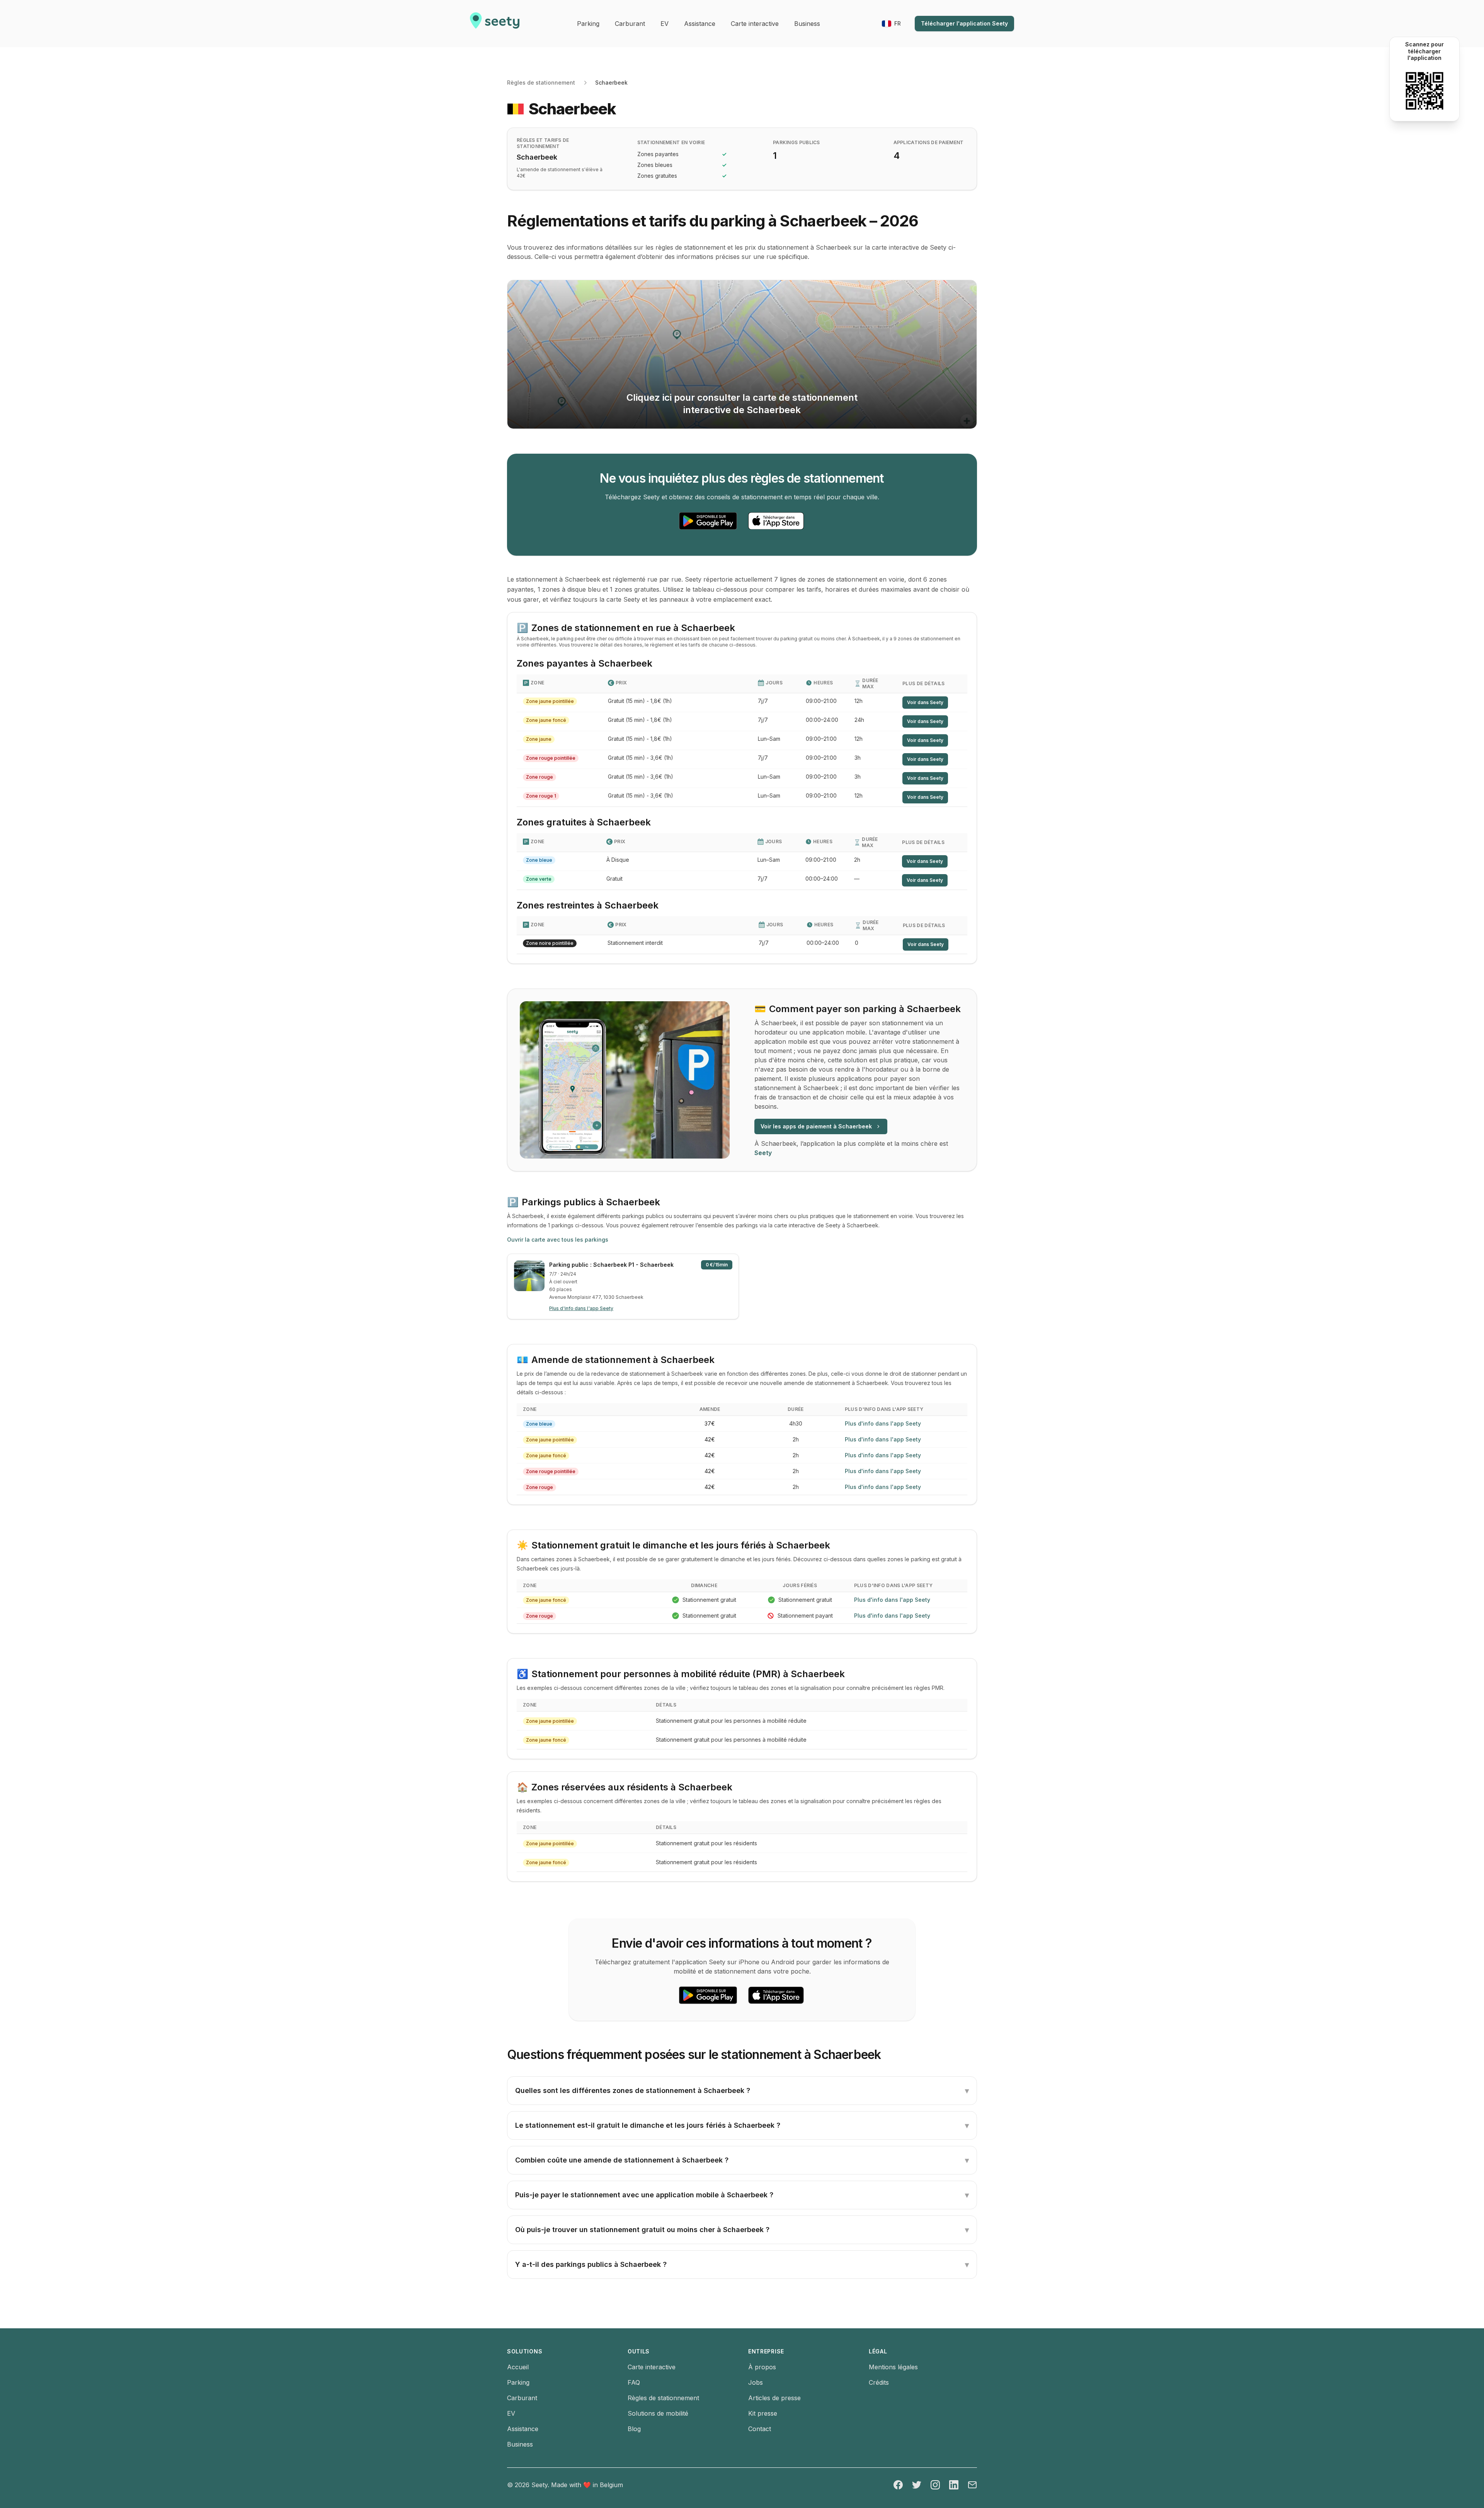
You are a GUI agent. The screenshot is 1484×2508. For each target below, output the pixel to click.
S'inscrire (704, 1206)
